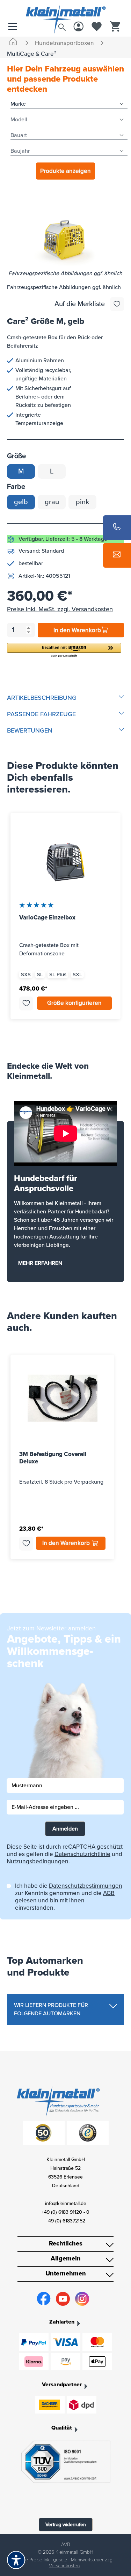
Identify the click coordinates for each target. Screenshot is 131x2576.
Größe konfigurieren (74, 1003)
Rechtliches (66, 2243)
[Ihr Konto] (79, 27)
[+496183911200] (117, 528)
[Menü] (14, 27)
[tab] (65, 698)
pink (82, 502)
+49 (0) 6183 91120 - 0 (65, 2212)
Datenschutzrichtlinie (82, 1854)
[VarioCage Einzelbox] (65, 862)
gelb (21, 502)
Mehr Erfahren (40, 1263)
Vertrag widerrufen (66, 2525)
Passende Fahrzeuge (41, 714)
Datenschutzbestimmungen (86, 1886)
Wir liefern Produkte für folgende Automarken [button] (51, 2009)
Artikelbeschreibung (42, 698)
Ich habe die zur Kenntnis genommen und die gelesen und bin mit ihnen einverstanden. (69, 1897)
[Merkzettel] (97, 27)
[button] (64, 650)
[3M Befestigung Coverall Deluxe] (62, 1398)
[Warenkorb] (115, 27)
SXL (77, 975)
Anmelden (65, 1829)
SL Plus (58, 975)
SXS (26, 975)
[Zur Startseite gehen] (65, 12)
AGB (109, 1893)
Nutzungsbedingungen (38, 1861)
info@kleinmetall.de (66, 2203)
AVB (65, 2544)
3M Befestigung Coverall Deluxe (53, 1458)
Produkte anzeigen (65, 171)
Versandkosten (64, 2566)
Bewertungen (30, 730)
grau (52, 502)
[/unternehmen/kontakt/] (117, 555)
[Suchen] (62, 26)
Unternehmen (66, 2273)
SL (40, 975)
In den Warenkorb (77, 630)
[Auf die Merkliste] (117, 304)
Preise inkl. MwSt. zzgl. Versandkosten (60, 609)
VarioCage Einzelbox (47, 918)
